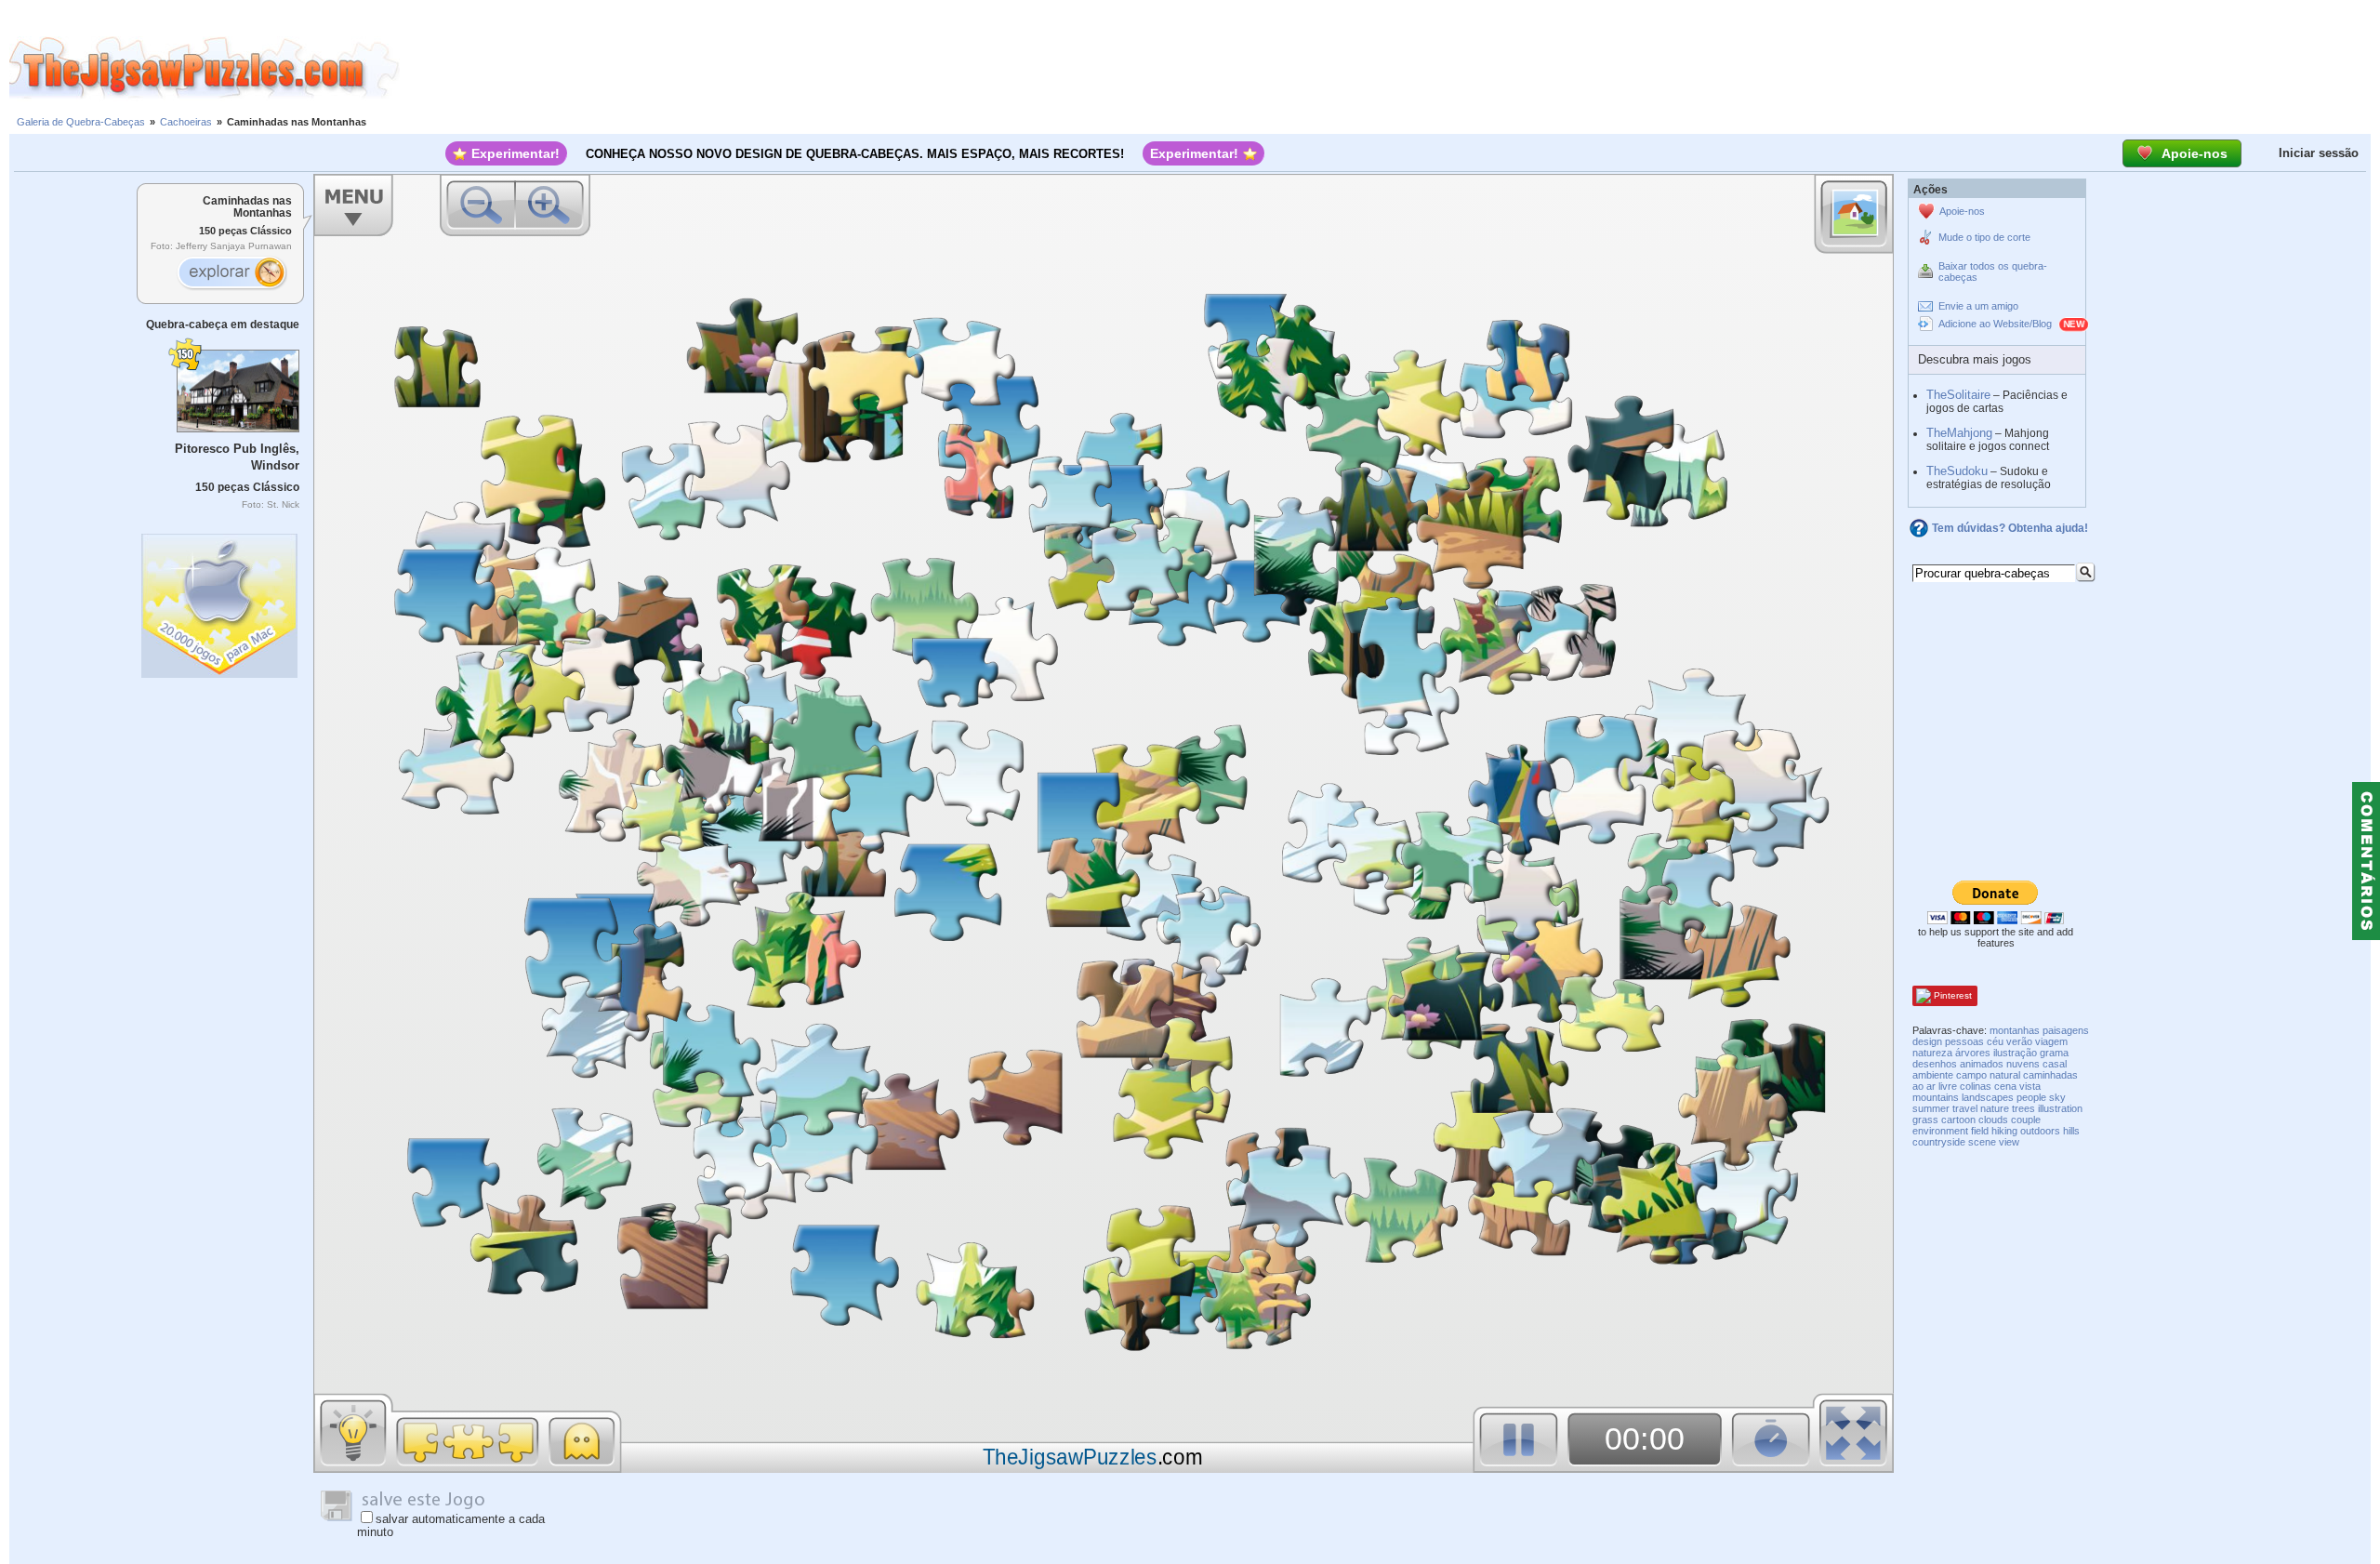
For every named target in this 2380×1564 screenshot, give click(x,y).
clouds (1993, 1120)
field (1980, 1131)
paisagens (2066, 1030)
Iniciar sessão (2319, 153)
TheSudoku (1957, 471)
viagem (2051, 1041)
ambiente (1933, 1075)
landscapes (1988, 1097)
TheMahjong (1959, 433)
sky (2057, 1097)
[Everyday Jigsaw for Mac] (220, 601)
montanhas (2015, 1030)
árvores (1973, 1053)
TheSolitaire (1958, 395)
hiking (2004, 1131)
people (2031, 1097)
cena (2005, 1086)
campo (1971, 1075)
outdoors (2040, 1131)
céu (1995, 1041)
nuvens (2023, 1064)
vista (2030, 1086)
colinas (1976, 1086)
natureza (1932, 1053)
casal (2055, 1064)
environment (1940, 1131)
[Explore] (231, 274)
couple (2026, 1120)
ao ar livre (1935, 1086)
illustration (2060, 1108)
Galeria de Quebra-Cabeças (81, 122)
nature (1995, 1108)
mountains (1936, 1097)
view (2009, 1142)
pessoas (1964, 1041)
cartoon (1958, 1120)
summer (1931, 1108)
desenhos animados (1958, 1064)
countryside (1939, 1142)
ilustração (2015, 1053)
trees (2023, 1108)
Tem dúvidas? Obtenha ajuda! (2010, 528)
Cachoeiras (186, 122)
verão (2019, 1041)
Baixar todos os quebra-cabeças (1993, 272)
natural (2005, 1075)
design (1927, 1041)
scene (1982, 1142)
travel (1965, 1108)
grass (1925, 1120)
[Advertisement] (1390, 68)
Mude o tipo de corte (1984, 237)
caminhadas (2050, 1075)
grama (2054, 1053)
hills (2071, 1131)
